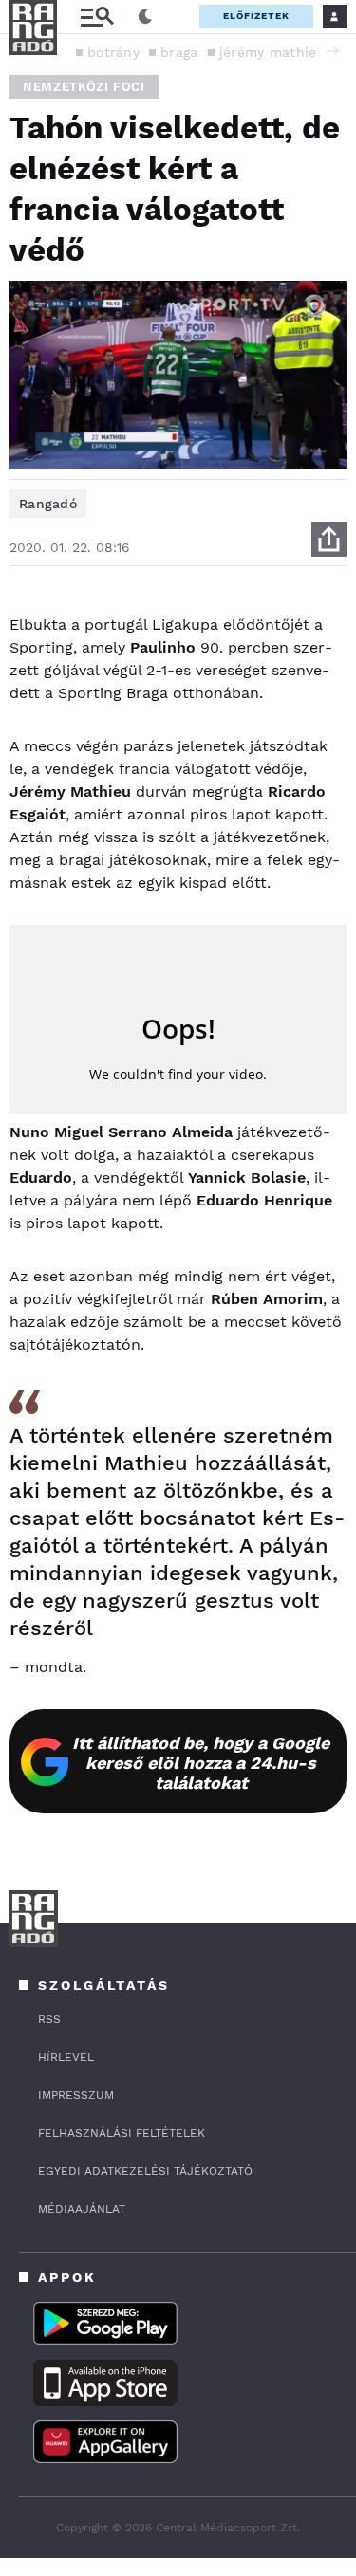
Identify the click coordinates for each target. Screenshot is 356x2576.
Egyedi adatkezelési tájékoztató (145, 2171)
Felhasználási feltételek (122, 2133)
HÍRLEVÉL (66, 2057)
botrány (113, 52)
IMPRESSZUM (76, 2095)
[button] (332, 51)
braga (179, 52)
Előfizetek (256, 16)
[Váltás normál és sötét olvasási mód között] (145, 17)
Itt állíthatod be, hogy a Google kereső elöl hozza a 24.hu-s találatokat (201, 1763)
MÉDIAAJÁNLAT (82, 2209)
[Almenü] (97, 17)
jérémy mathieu (272, 52)
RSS (49, 2019)
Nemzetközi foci (84, 87)
